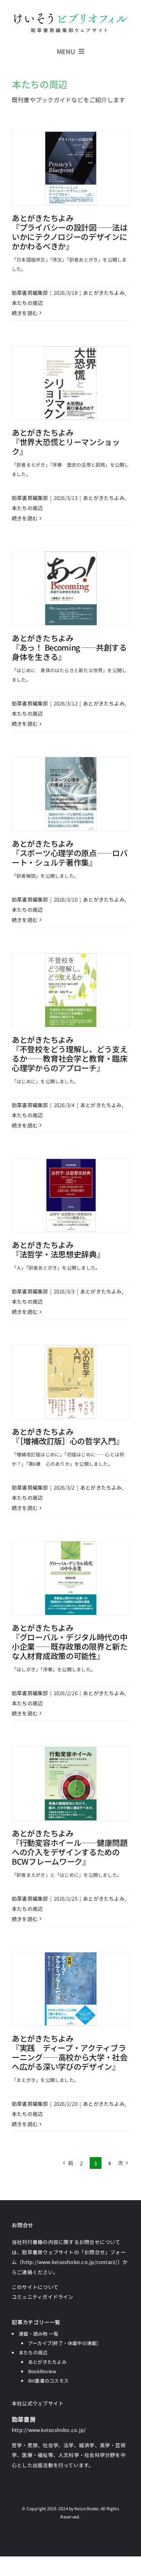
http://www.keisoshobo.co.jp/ (49, 2430)
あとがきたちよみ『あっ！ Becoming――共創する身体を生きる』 (69, 647)
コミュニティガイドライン (43, 2297)
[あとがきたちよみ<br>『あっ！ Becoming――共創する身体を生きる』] (70, 588)
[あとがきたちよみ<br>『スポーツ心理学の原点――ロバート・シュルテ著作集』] (70, 794)
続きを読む (25, 313)
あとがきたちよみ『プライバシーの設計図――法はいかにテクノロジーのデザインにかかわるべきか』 (70, 232)
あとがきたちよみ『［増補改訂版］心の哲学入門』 (68, 1436)
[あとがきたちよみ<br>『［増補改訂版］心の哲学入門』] (70, 1382)
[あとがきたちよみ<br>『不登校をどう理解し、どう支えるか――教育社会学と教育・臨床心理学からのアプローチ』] (70, 990)
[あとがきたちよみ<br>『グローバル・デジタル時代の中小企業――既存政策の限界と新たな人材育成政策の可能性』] (70, 1578)
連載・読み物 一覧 (39, 2333)
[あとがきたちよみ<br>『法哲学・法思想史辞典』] (70, 1196)
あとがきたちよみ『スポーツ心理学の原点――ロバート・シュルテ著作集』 (70, 853)
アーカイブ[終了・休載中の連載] (63, 2343)
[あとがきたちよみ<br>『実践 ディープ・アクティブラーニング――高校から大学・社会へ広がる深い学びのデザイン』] (70, 1989)
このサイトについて (35, 2287)
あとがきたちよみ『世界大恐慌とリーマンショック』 (66, 442)
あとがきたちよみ (104, 293)
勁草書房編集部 (30, 293)
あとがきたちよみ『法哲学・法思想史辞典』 (58, 1249)
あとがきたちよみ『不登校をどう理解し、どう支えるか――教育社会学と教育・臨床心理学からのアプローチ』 (70, 1054)
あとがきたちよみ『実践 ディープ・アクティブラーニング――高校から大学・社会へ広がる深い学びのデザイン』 (70, 2052)
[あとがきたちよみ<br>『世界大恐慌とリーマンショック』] (70, 383)
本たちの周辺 (27, 303)
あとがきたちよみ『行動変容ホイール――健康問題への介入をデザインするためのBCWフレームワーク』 (70, 1847)
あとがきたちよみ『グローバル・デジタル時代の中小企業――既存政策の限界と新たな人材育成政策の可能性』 (70, 1642)
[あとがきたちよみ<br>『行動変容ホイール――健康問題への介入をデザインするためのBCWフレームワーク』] (70, 1784)
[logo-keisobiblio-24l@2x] (70, 15)
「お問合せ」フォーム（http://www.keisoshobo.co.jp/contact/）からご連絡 (70, 2262)
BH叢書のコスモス (48, 2380)
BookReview (42, 2371)
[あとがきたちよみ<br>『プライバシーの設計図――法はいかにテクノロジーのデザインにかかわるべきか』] (70, 168)
